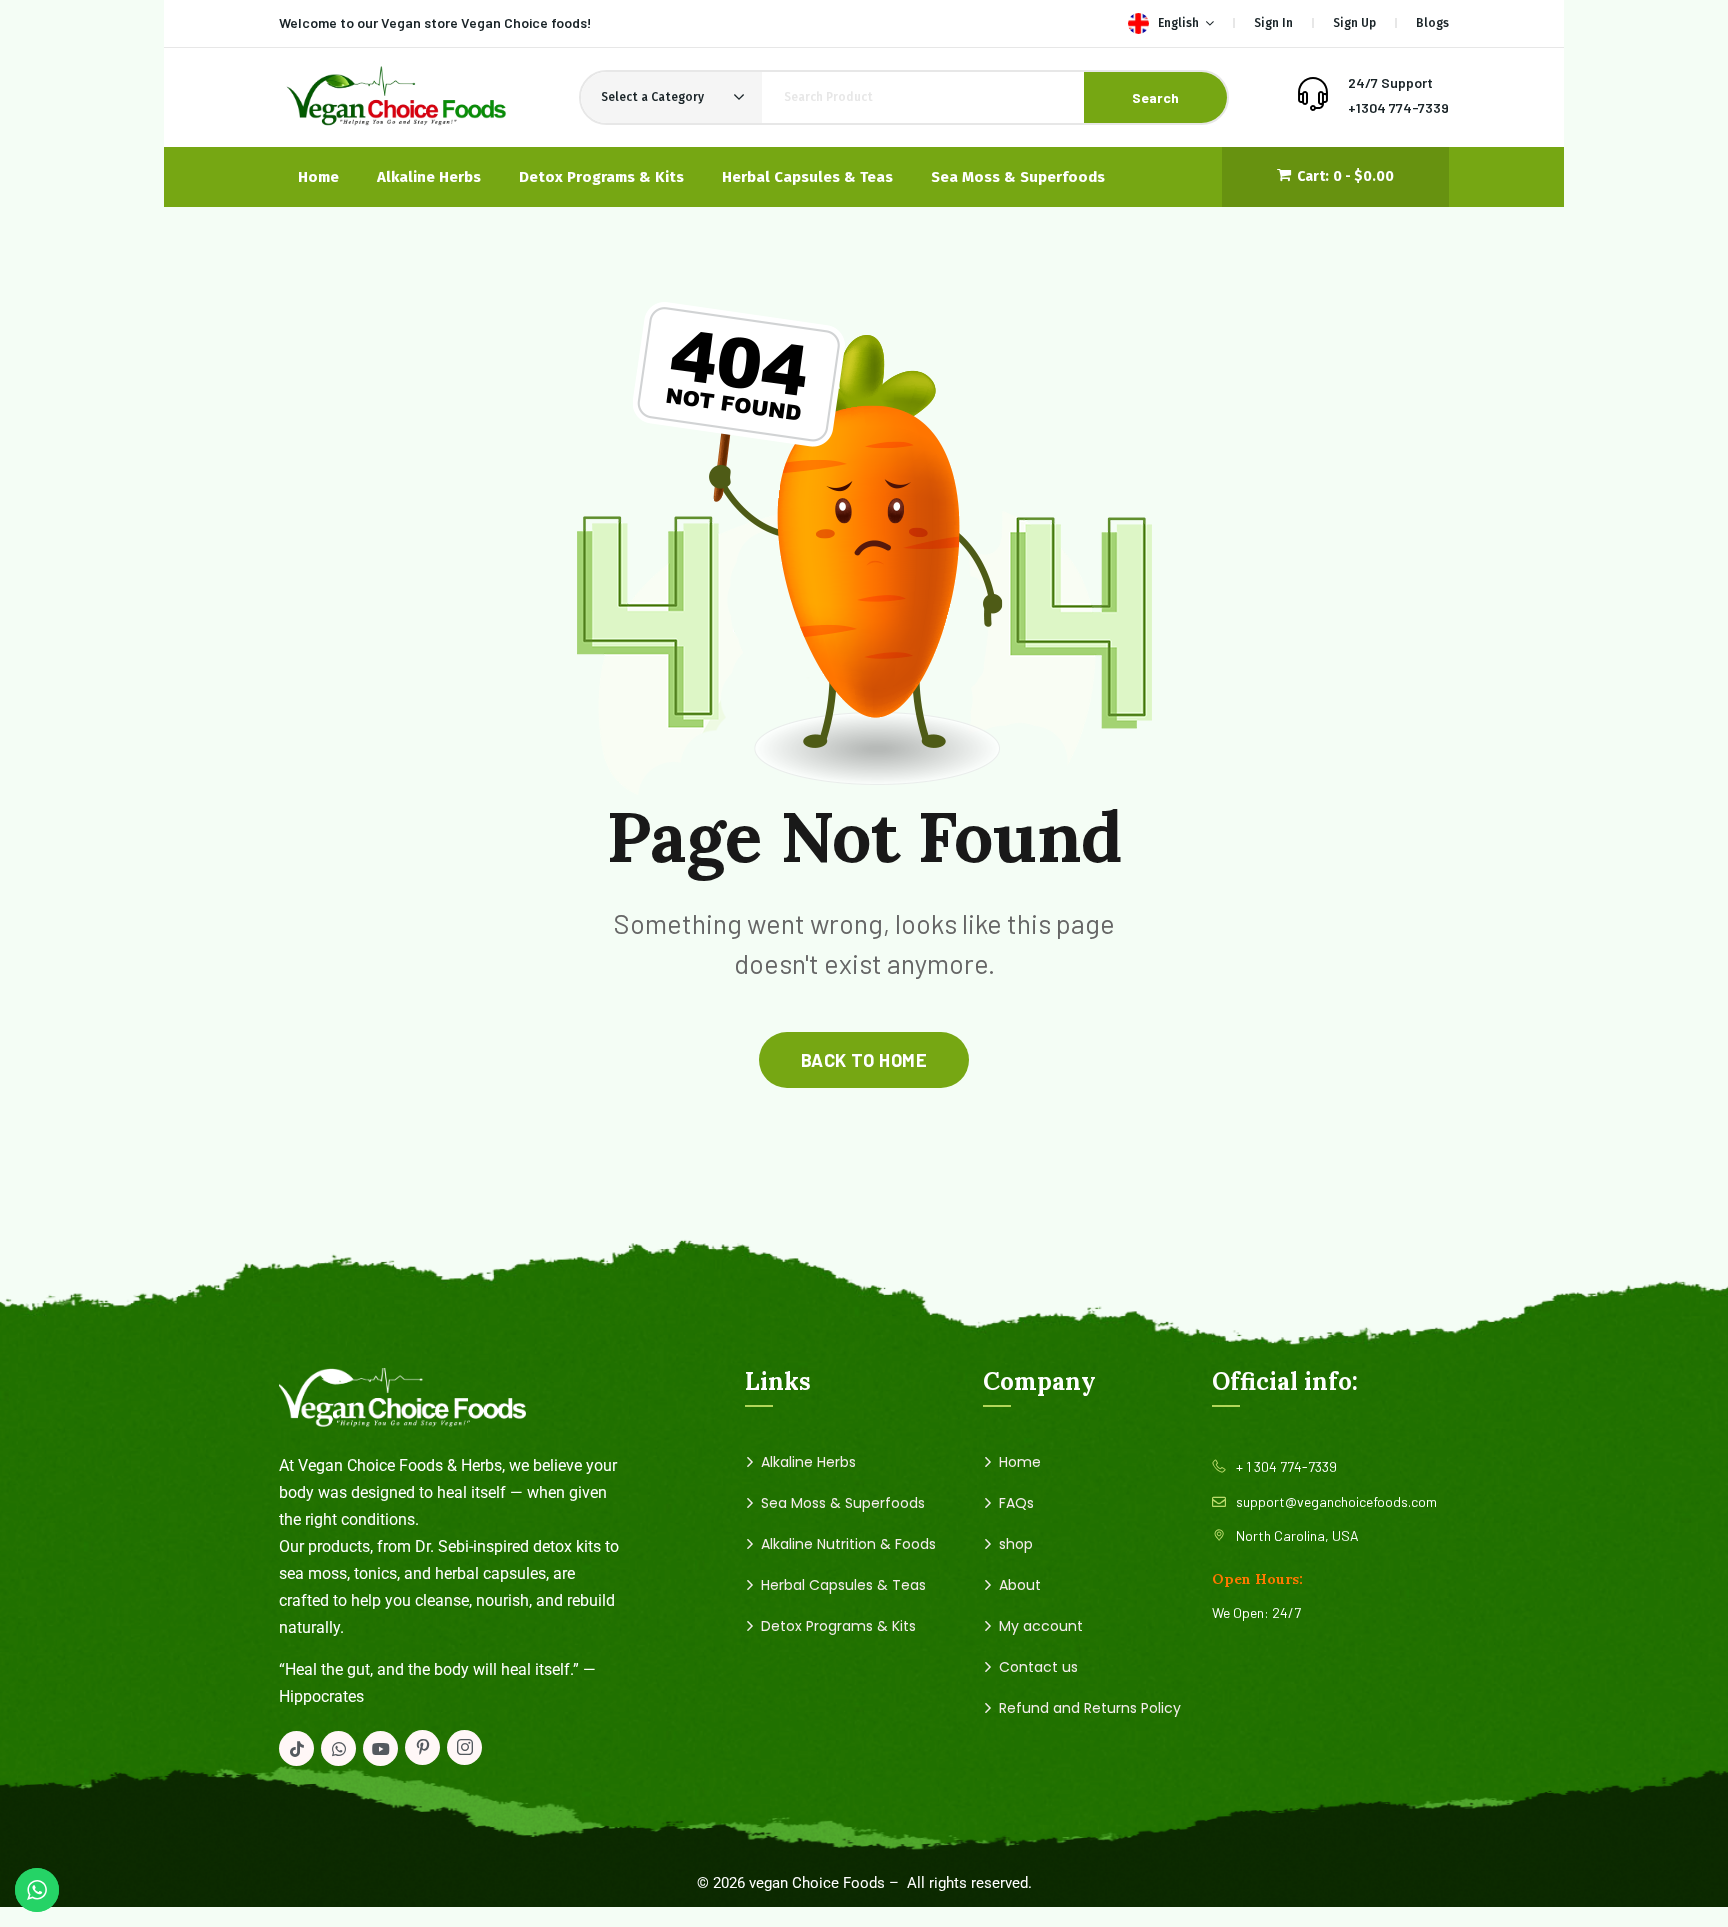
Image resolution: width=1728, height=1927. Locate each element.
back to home (864, 1060)
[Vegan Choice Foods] (395, 97)
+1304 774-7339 (1398, 107)
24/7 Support (1390, 82)
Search (1155, 97)
